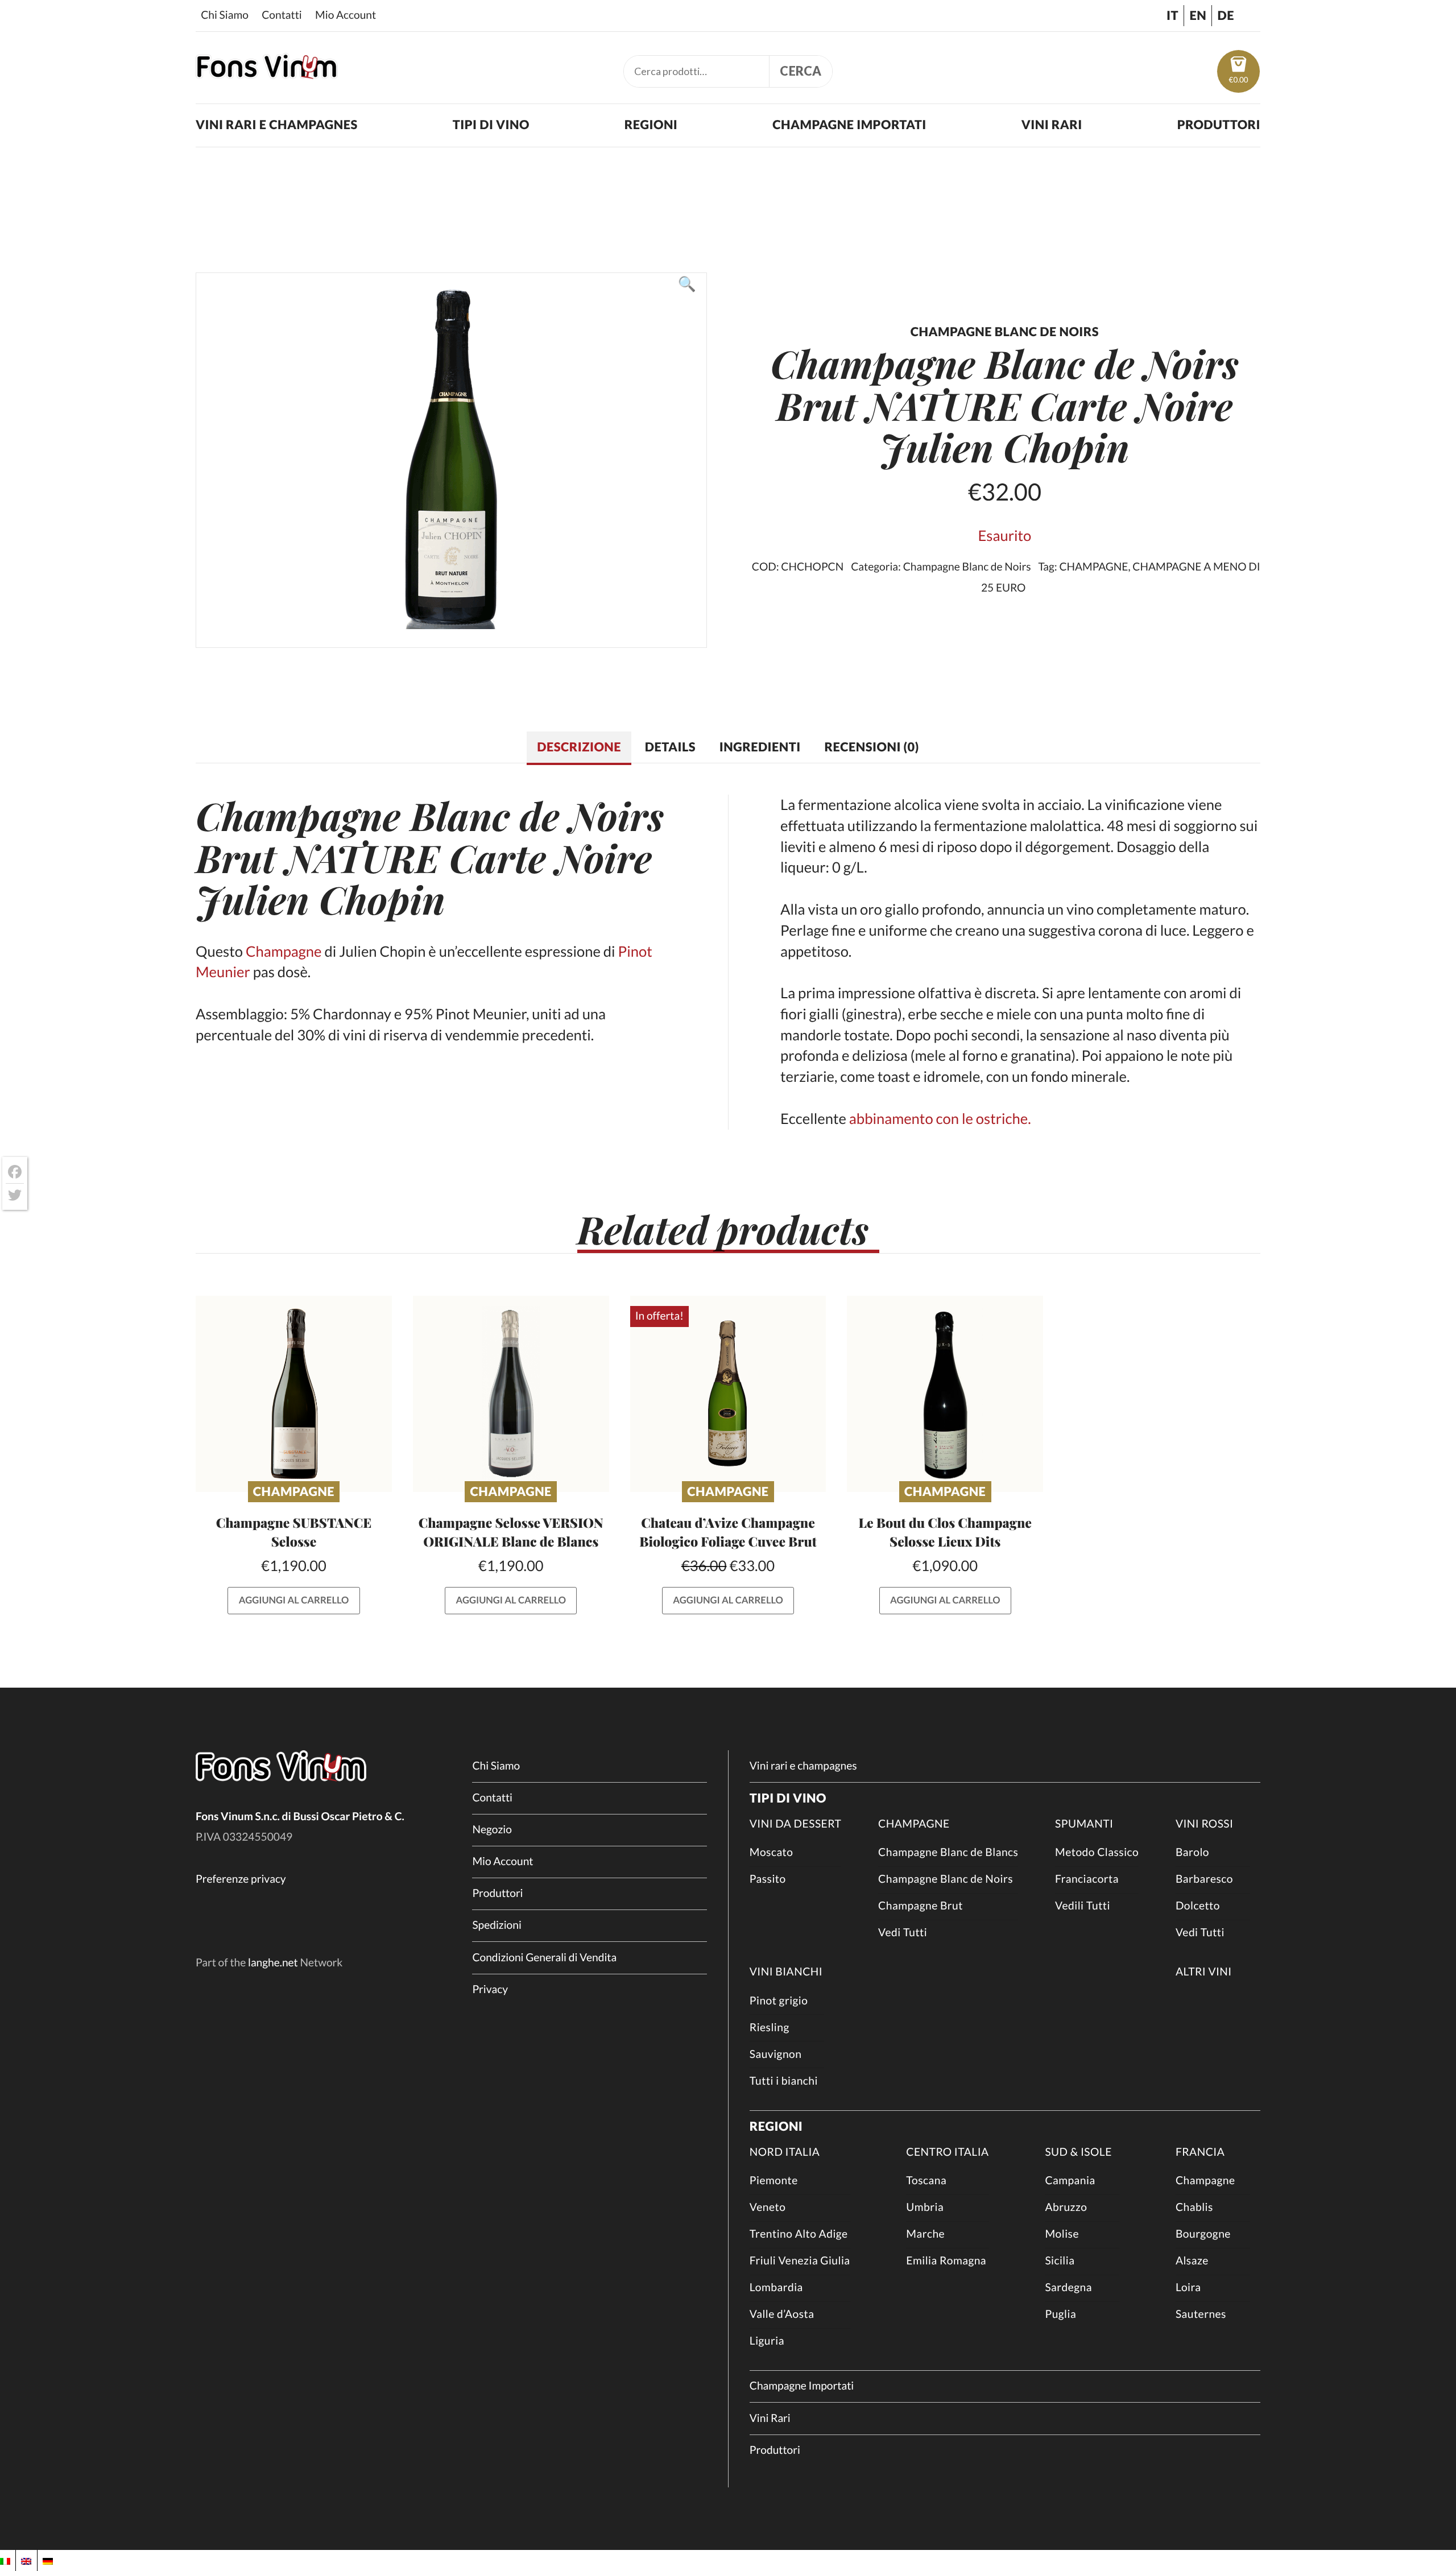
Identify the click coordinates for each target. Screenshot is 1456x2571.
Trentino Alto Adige (799, 2234)
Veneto (768, 2207)
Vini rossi (1205, 1824)
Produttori (1219, 125)
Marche (925, 2234)
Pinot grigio (779, 2001)
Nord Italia (785, 2152)
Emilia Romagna (946, 2261)
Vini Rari (1052, 125)
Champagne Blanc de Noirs (967, 567)
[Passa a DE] (48, 2560)
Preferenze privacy (241, 1879)
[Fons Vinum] (267, 74)
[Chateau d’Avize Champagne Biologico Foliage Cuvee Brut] (728, 1394)
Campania (1070, 2181)
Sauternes (1201, 2314)
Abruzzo (1066, 2207)
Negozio (492, 1830)
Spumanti (1084, 1824)
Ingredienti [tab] (760, 747)
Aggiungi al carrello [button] (294, 1600)
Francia (1200, 2152)
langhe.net (273, 1963)
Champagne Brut (921, 1906)
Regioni (651, 125)
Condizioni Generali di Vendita (544, 1958)
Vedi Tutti (903, 1933)
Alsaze (1192, 2261)
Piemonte (774, 2181)
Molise (1062, 2234)
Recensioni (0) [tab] (872, 747)
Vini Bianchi (786, 1972)
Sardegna (1068, 2287)
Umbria (925, 2207)
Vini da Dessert (796, 1824)
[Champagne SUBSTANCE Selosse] (294, 1394)
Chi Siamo (225, 15)
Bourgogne (1203, 2234)
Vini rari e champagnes (277, 125)
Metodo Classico (1097, 1852)
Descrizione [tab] (579, 747)
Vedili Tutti (1083, 1906)
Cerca (801, 71)
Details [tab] (670, 747)
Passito (768, 1879)
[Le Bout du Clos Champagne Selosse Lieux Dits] (945, 1394)
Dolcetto (1198, 1906)
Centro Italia (947, 2152)
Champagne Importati (849, 125)
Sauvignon (776, 2054)
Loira (1188, 2287)
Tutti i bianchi (784, 2081)
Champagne (298, 815)
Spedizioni (497, 1925)
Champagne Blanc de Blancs (948, 1852)
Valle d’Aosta (782, 2314)
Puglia (1060, 2314)
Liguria (767, 2341)
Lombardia (776, 2287)
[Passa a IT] (5, 2560)
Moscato (772, 1852)
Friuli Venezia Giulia (800, 2261)
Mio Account (346, 15)
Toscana (926, 2181)
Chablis (1194, 2207)
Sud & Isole (1078, 2152)
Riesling (770, 2028)
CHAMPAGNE (1093, 567)
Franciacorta (1087, 1879)
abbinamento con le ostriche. (940, 1119)
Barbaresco (1204, 1879)
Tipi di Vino (491, 125)
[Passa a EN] (26, 2560)
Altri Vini (1204, 1972)
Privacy (490, 1989)
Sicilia (1060, 2261)
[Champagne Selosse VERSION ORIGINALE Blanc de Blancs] (511, 1394)
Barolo (1192, 1852)
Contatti (282, 15)
